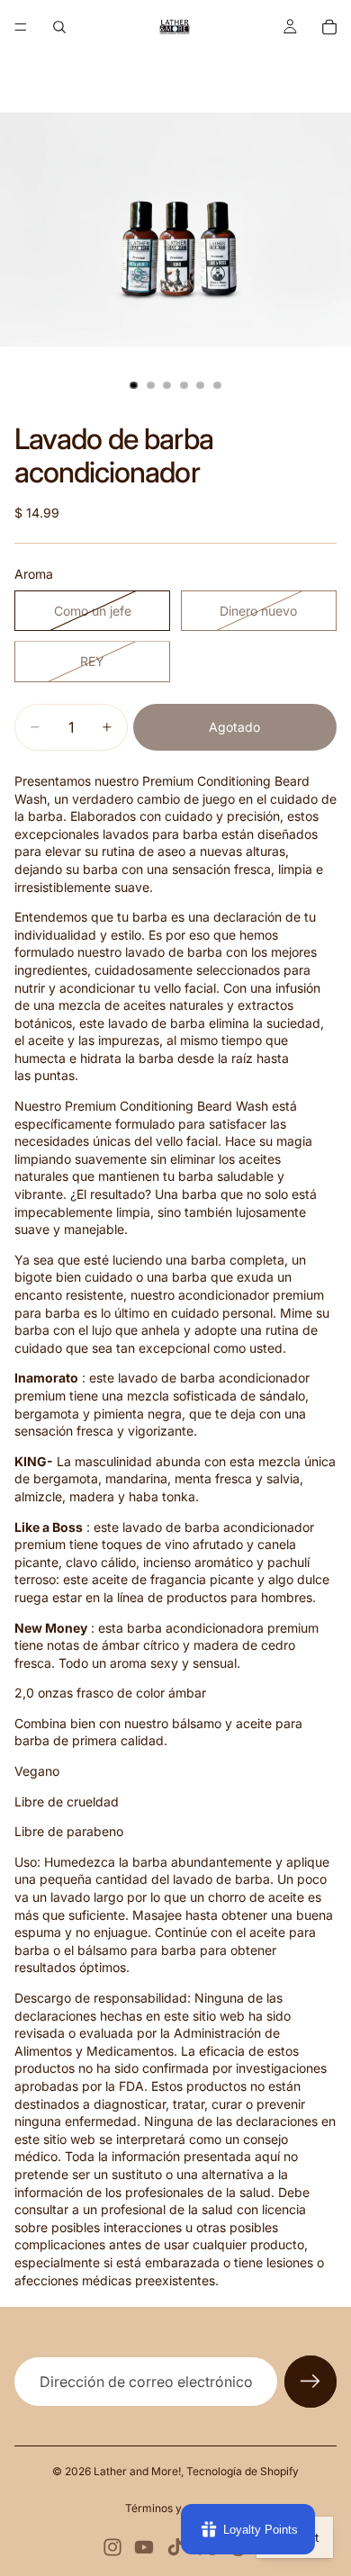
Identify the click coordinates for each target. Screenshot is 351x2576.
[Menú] (21, 27)
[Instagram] (112, 2547)
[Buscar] (59, 27)
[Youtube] (144, 2547)
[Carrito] (329, 27)
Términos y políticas (176, 2508)
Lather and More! (137, 2471)
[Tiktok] (175, 2547)
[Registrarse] (310, 2382)
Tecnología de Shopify (243, 2471)
